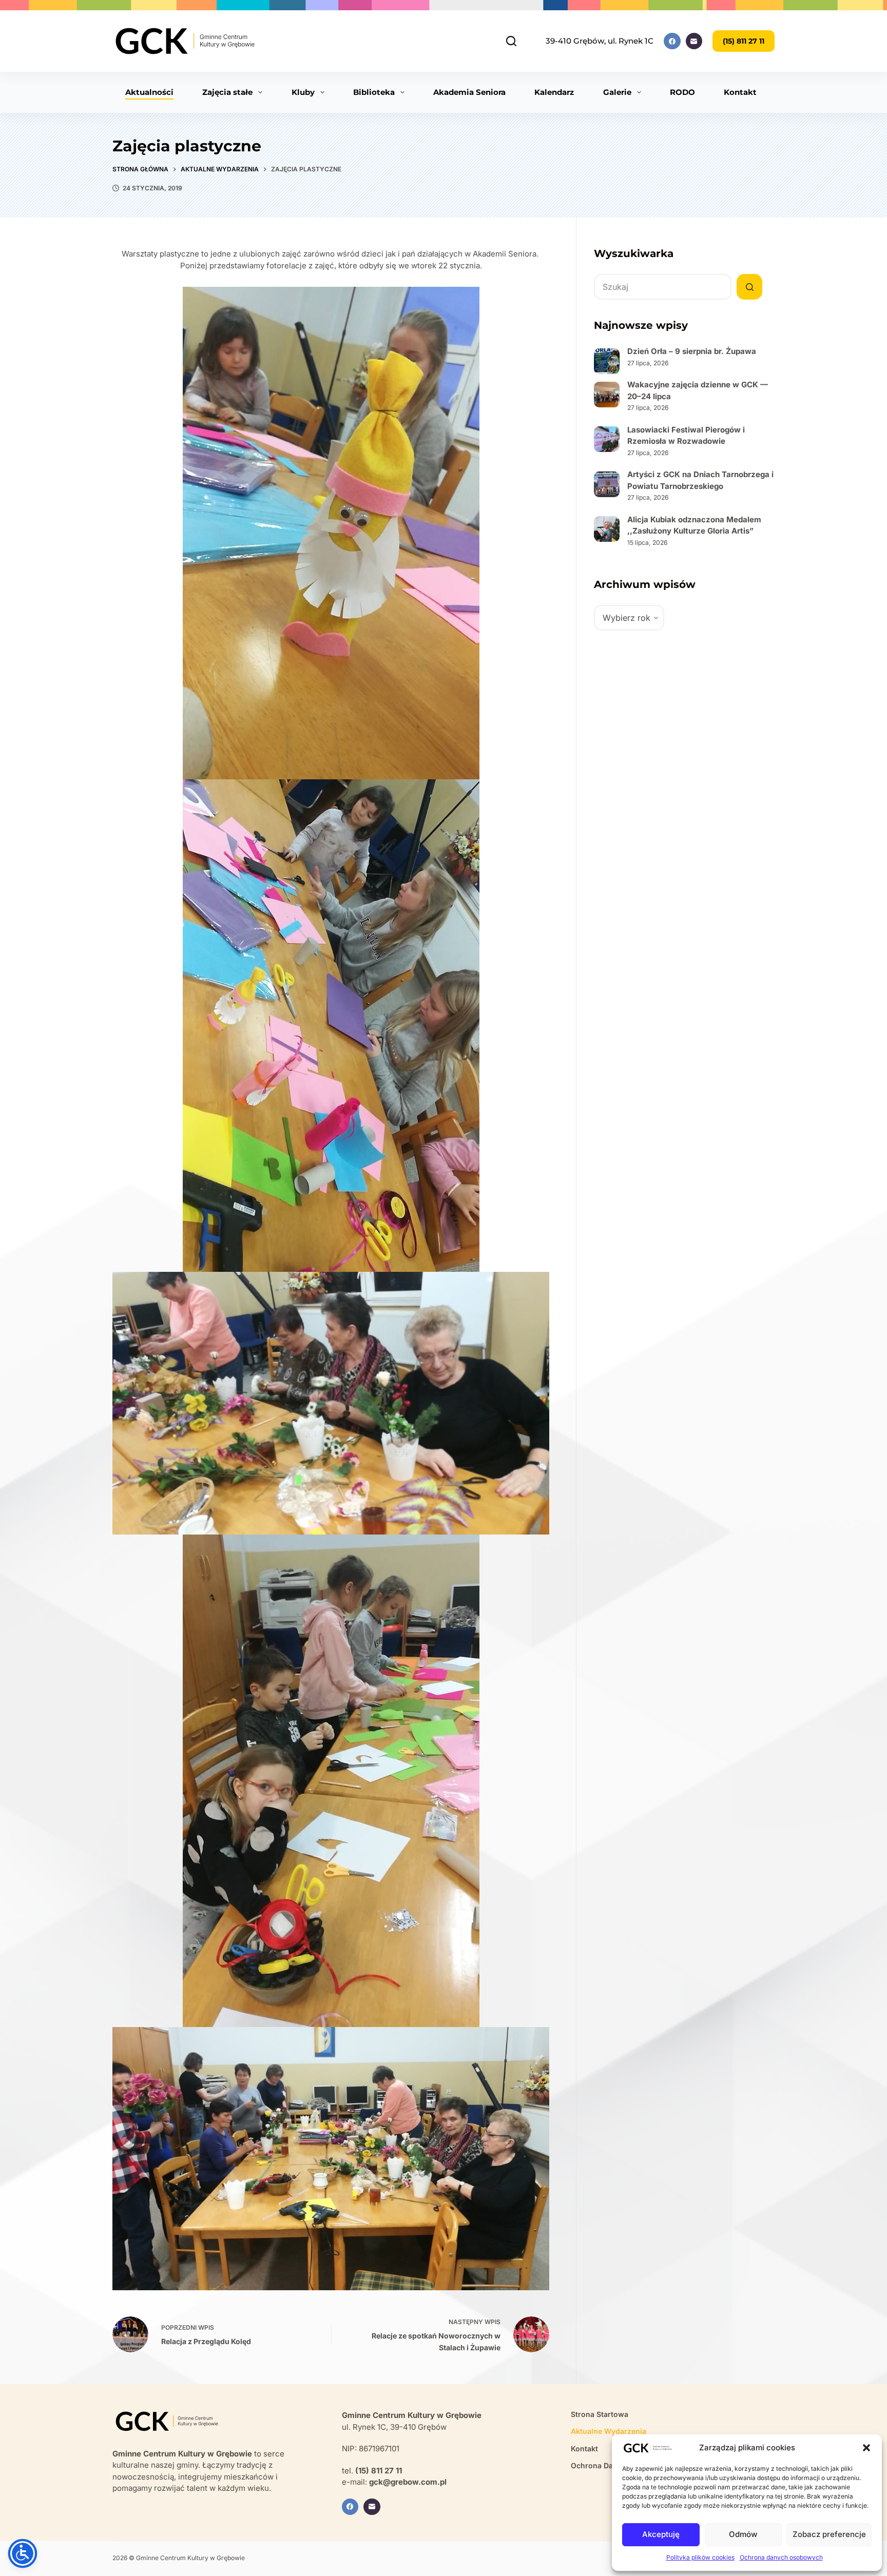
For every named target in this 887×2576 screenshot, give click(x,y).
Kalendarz (554, 92)
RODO (682, 92)
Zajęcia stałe (227, 92)
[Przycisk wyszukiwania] (749, 287)
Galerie (617, 92)
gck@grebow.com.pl (408, 2482)
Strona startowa (600, 2414)
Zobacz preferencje (829, 2534)
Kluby (303, 92)
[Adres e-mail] (694, 41)
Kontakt (740, 92)
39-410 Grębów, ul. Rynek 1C (600, 41)
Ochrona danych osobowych (781, 2557)
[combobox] (663, 287)
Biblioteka (374, 92)
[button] (866, 2448)
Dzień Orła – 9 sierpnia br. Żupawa (692, 351)
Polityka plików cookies (700, 2557)
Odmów (743, 2534)
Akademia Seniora (469, 92)
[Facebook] (672, 41)
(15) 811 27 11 (744, 41)
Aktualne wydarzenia (609, 2431)
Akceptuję (661, 2534)
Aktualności (149, 92)
